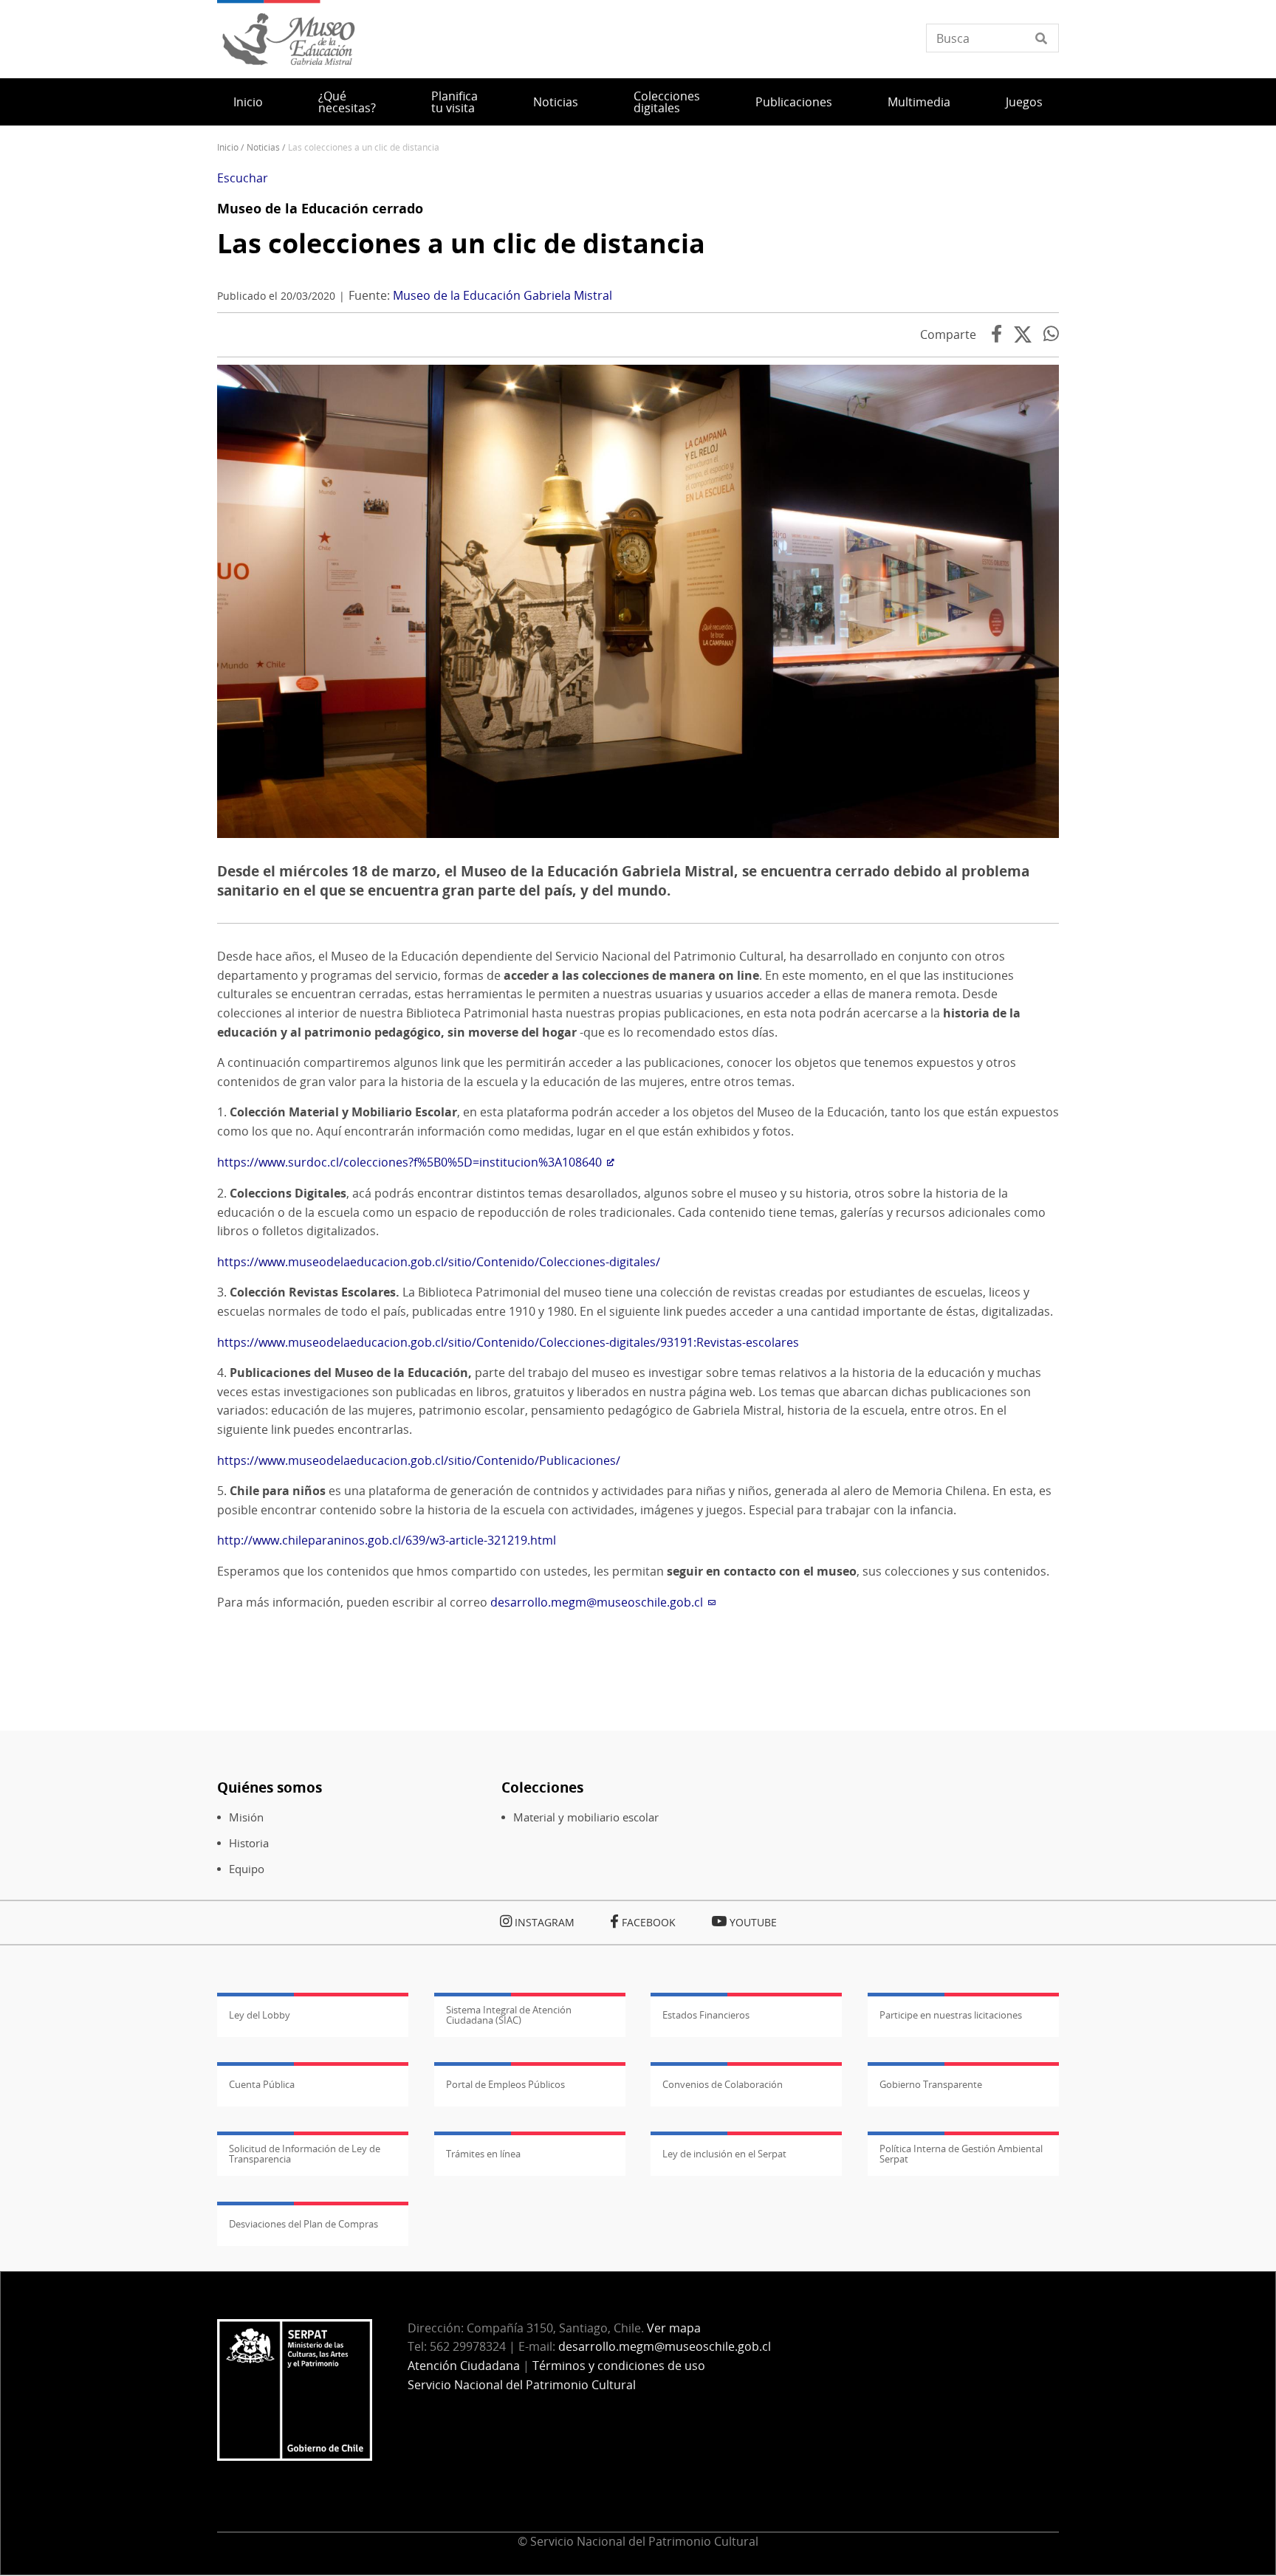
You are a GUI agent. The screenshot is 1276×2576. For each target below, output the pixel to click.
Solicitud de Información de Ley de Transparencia (305, 2154)
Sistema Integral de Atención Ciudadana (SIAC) (509, 2015)
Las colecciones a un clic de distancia (461, 243)
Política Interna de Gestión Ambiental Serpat (961, 2154)
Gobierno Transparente (931, 2084)
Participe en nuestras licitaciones (951, 2015)
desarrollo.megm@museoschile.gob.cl (597, 1602)
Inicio (248, 102)
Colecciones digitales (667, 102)
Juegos (1024, 102)
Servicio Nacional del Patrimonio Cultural (522, 2385)
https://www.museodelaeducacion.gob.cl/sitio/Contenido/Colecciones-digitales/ (439, 1262)
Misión (246, 1817)
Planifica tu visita (455, 102)
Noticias (556, 102)
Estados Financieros (706, 2015)
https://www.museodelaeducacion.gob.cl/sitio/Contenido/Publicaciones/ (419, 1460)
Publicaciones (794, 102)
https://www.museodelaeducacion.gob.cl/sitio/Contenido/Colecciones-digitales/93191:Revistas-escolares (508, 1342)
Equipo (247, 1869)
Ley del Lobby (260, 2015)
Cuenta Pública (262, 2084)
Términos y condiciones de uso (619, 2366)
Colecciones (542, 1787)
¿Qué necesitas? (347, 102)
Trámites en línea (483, 2154)
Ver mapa (674, 2328)
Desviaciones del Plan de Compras (303, 2224)
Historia (249, 1843)
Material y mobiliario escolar (586, 1817)
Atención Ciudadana (464, 2366)
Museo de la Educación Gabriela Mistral (502, 295)
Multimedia (919, 102)
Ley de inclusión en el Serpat (724, 2154)
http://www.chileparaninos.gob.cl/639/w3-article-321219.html (387, 1540)
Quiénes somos (270, 1787)
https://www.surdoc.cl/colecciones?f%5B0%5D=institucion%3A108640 (409, 1162)
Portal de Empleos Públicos (505, 2084)
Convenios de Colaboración (723, 2084)
